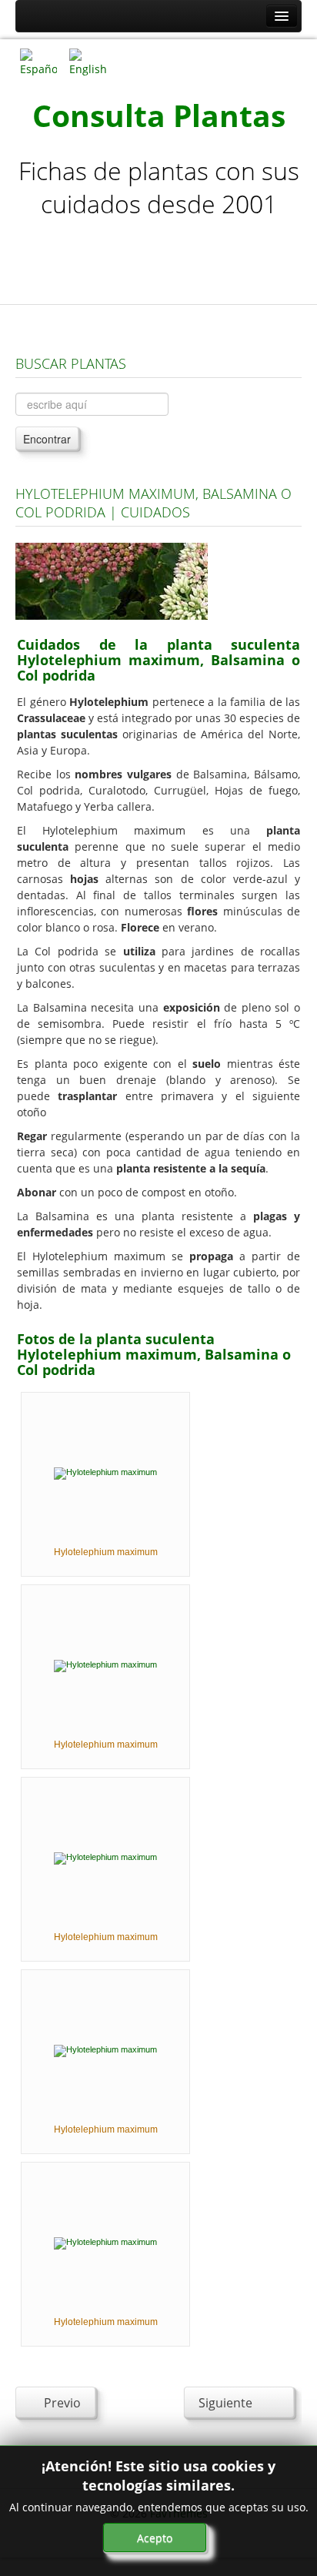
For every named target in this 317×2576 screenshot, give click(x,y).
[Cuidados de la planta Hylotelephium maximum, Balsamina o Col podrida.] (112, 580)
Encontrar (47, 439)
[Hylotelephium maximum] (105, 1473)
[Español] (38, 61)
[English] (88, 61)
